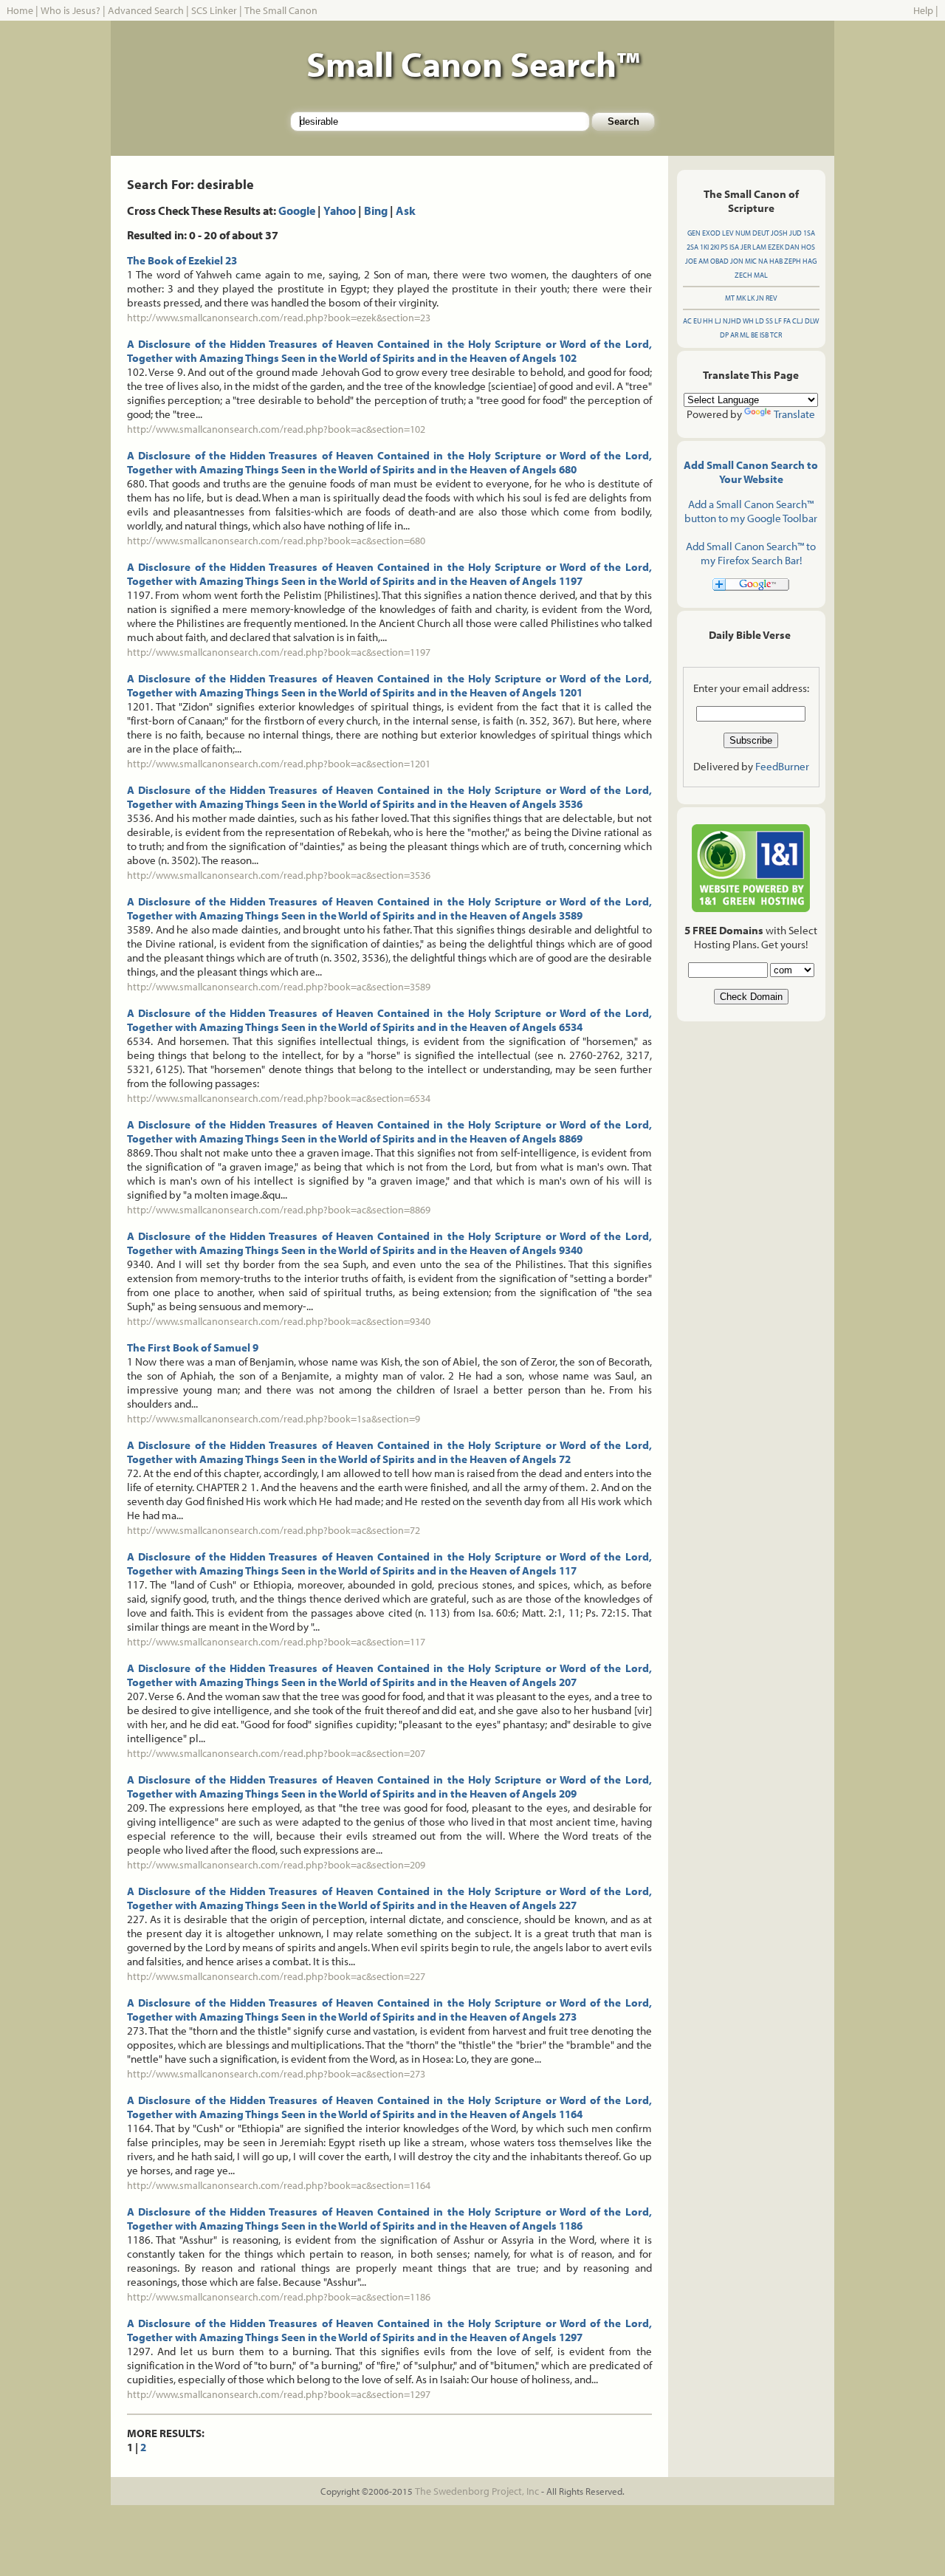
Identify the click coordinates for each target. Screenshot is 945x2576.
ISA (734, 247)
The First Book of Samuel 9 (193, 1347)
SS (769, 321)
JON (737, 261)
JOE (691, 261)
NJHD (732, 321)
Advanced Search (146, 10)
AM (704, 261)
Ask (406, 210)
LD (760, 321)
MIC (751, 261)
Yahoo (340, 210)
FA (787, 321)
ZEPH (793, 261)
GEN (694, 233)
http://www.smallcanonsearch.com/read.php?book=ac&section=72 (274, 1530)
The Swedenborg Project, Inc (477, 2491)
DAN (792, 247)
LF (778, 321)
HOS (808, 247)
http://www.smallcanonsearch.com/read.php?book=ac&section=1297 (279, 2394)
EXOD (711, 233)
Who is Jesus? (71, 10)
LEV (728, 233)
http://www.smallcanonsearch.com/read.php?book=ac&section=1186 (279, 2297)
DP (724, 335)
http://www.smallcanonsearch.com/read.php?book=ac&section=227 (276, 1976)
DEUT (761, 233)
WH (748, 321)
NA (763, 261)
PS (724, 247)
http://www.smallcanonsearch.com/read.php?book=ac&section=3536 (279, 875)
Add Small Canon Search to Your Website (751, 472)
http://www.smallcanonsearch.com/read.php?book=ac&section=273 (276, 2074)
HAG (810, 261)
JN (760, 298)
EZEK (776, 247)
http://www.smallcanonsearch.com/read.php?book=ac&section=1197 (279, 652)
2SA (693, 247)
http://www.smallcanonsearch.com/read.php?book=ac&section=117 (276, 1642)
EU (697, 321)
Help (923, 10)
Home (20, 10)
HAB (776, 261)
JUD (795, 233)
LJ (718, 321)
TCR (776, 335)
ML (745, 335)
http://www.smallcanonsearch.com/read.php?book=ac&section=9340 (279, 1321)
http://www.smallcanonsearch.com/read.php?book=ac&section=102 (276, 429)
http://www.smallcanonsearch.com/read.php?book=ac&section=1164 (279, 2185)
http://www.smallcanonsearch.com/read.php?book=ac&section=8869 (279, 1210)
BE (755, 335)
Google (297, 210)
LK (751, 298)
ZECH (743, 275)
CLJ (798, 321)
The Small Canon (281, 10)
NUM (743, 233)
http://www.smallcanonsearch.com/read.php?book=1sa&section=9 (274, 1419)
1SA (809, 233)
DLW (812, 321)
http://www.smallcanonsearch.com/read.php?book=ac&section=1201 (279, 764)
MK (741, 298)
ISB (764, 335)
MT (730, 298)
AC (687, 321)
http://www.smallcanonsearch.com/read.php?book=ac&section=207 (276, 1753)
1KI (704, 247)
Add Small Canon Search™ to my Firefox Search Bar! (751, 553)
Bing (376, 210)
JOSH (779, 233)
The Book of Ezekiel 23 (182, 260)
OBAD (719, 261)
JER (746, 247)
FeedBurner (782, 766)
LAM (759, 247)
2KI (715, 247)
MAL (761, 275)
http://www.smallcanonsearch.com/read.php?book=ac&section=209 (276, 1865)
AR (734, 335)
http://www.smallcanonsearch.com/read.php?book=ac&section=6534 (279, 1098)
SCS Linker (214, 10)
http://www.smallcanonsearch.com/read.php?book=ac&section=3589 (279, 987)
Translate (794, 414)
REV (772, 298)
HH (708, 321)
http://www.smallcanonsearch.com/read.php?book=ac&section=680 (276, 541)
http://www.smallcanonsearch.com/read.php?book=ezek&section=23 (279, 318)
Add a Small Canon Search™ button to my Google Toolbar (751, 511)
